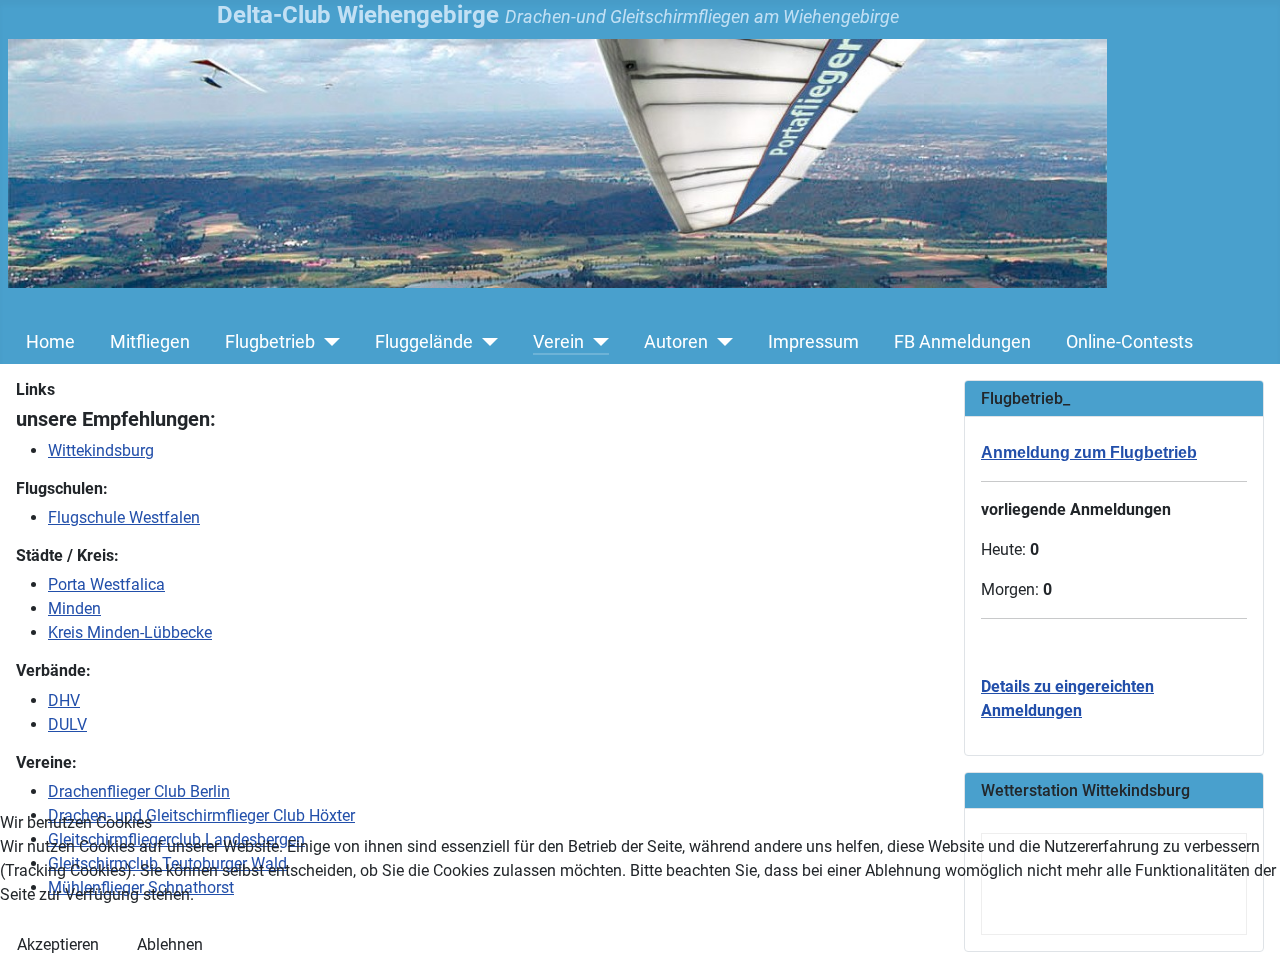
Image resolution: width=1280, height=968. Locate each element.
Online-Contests (1129, 342)
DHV (64, 700)
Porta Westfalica (106, 584)
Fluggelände (424, 342)
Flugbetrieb (270, 342)
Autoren (676, 342)
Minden (74, 608)
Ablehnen (170, 944)
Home (50, 342)
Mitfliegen (150, 342)
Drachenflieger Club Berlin (139, 791)
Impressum (813, 342)
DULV (67, 724)
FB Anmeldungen (962, 342)
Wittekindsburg (101, 450)
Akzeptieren (58, 944)
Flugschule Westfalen (124, 517)
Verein (558, 342)
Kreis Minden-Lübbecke (130, 632)
